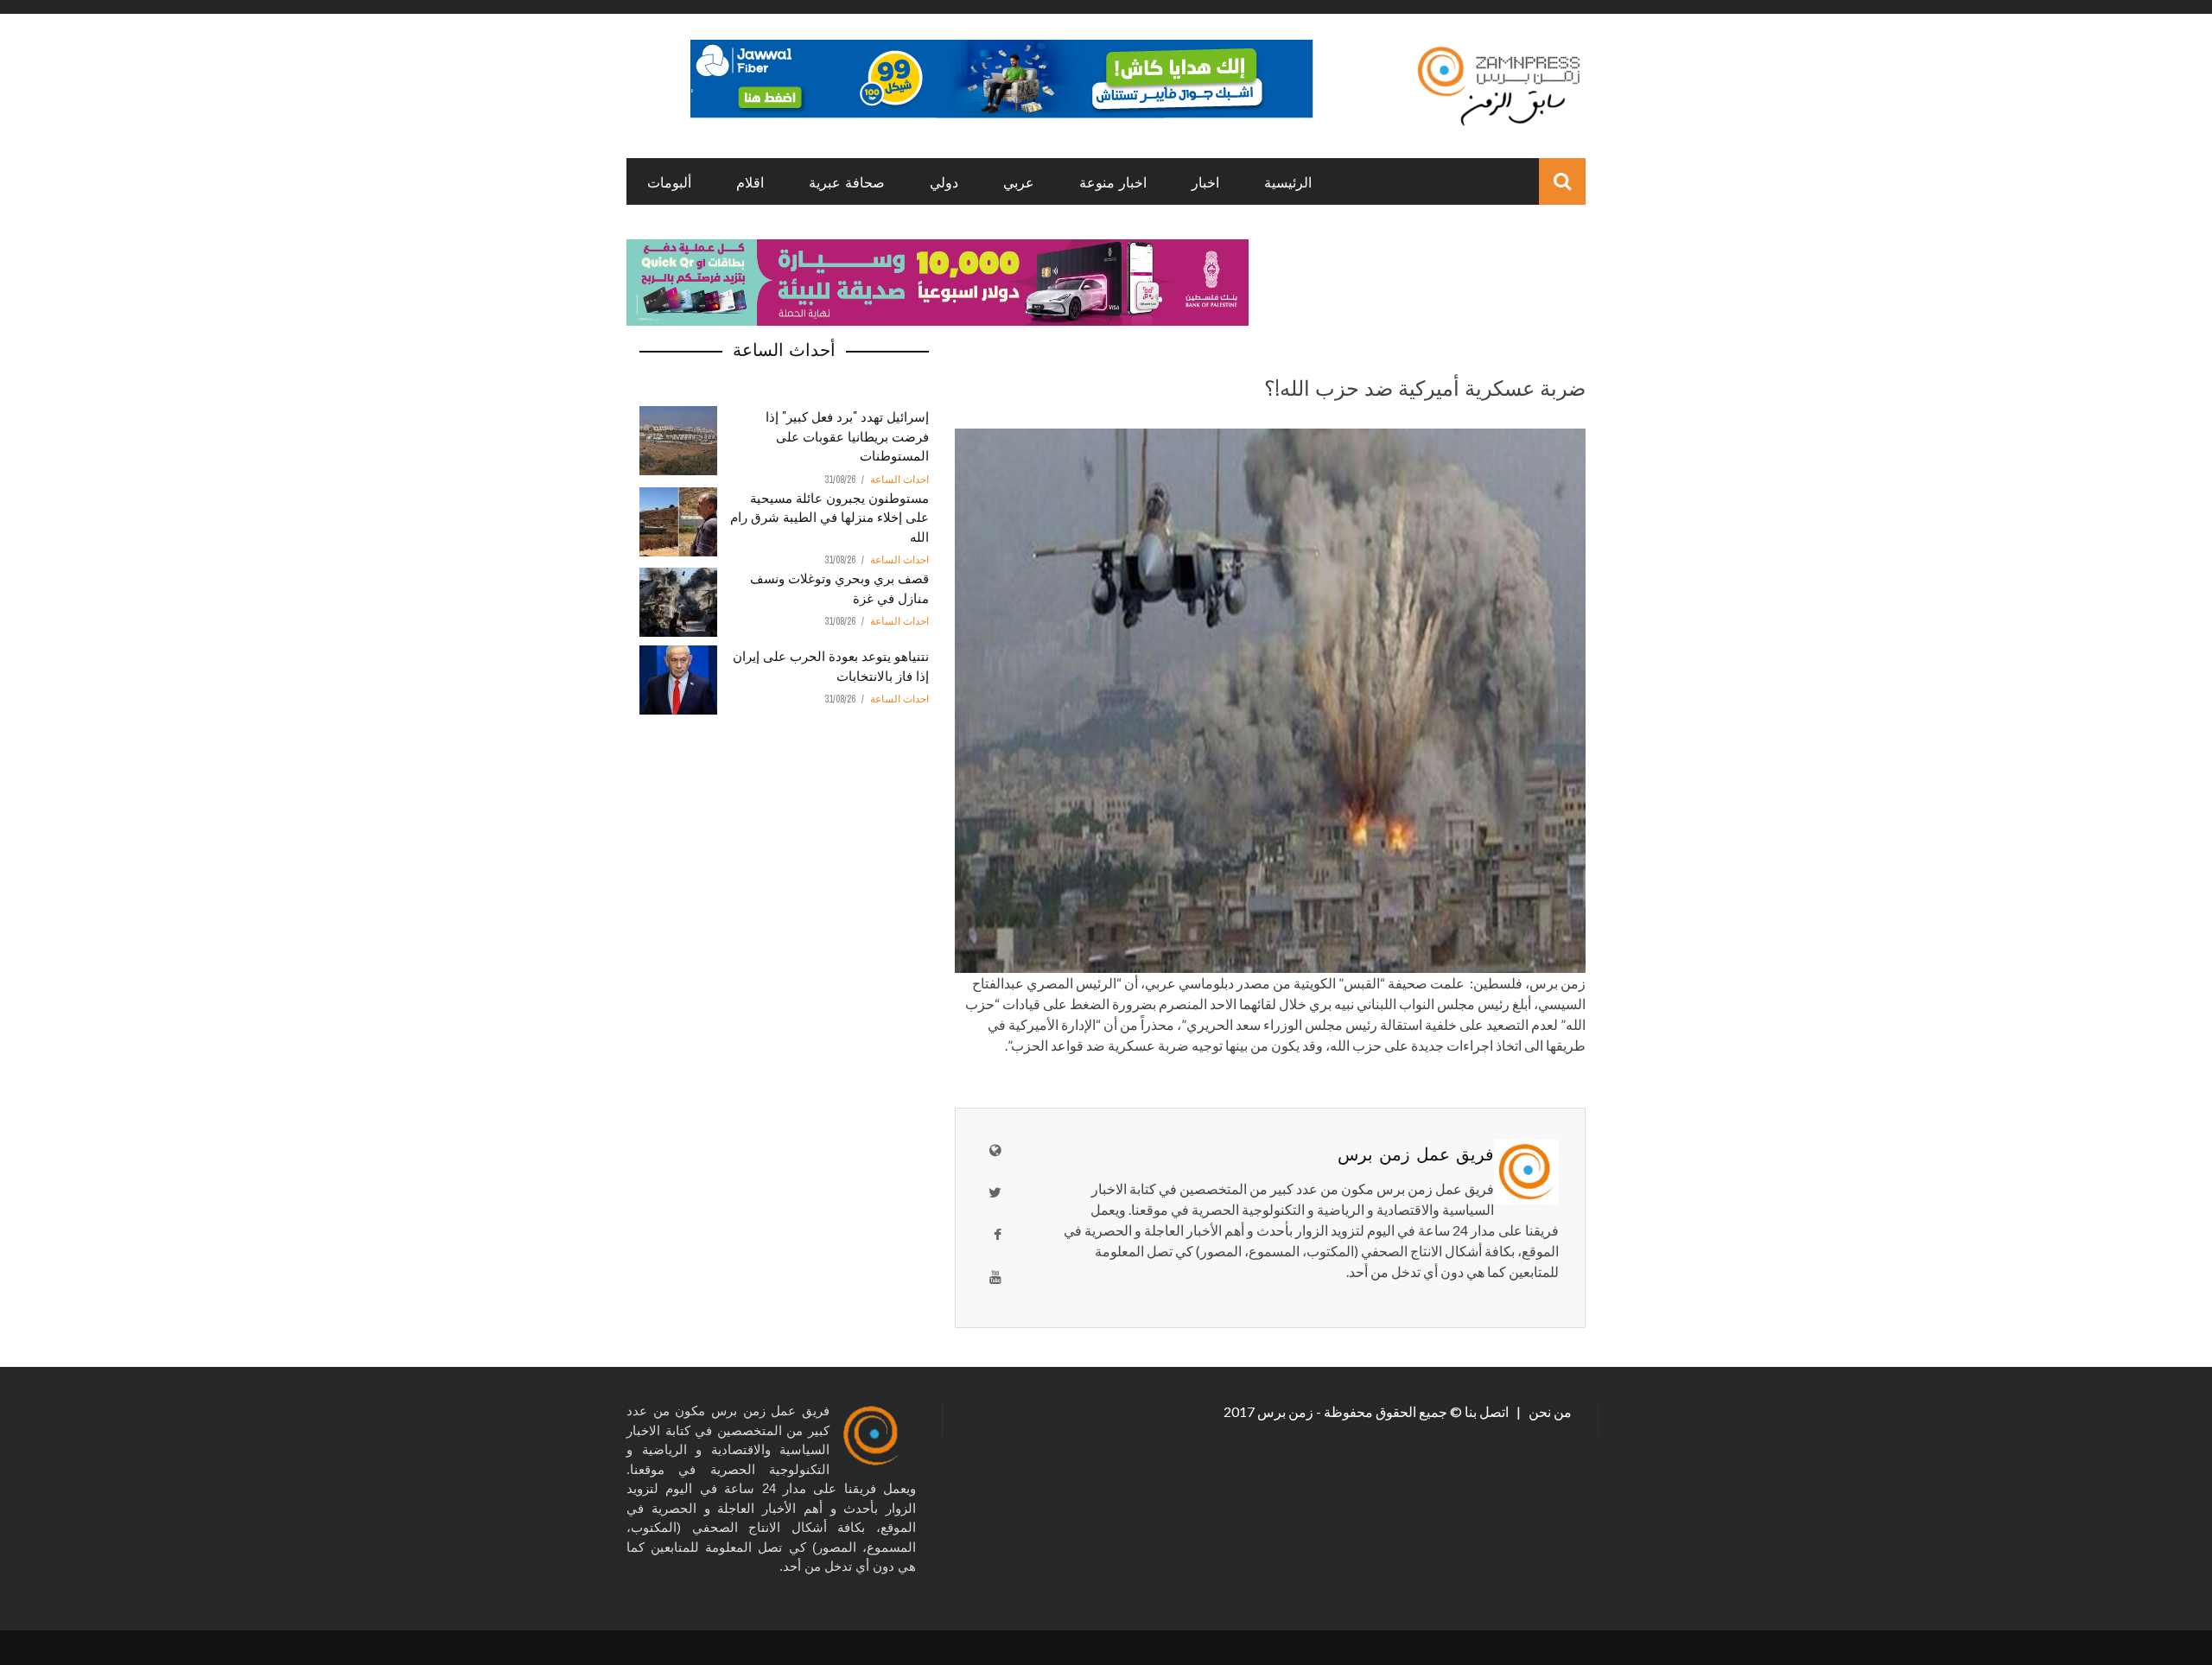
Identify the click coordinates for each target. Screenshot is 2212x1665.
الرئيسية (1288, 181)
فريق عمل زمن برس (1416, 1153)
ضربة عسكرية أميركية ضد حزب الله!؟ (1425, 386)
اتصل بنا (1488, 1411)
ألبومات (669, 181)
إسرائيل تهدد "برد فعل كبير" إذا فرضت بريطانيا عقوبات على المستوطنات (847, 435)
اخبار (1205, 181)
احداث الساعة (899, 480)
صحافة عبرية (847, 181)
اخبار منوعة (1113, 181)
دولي (944, 181)
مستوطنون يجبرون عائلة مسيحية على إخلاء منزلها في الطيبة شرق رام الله (829, 516)
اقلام (750, 181)
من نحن (1549, 1411)
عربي (1019, 181)
